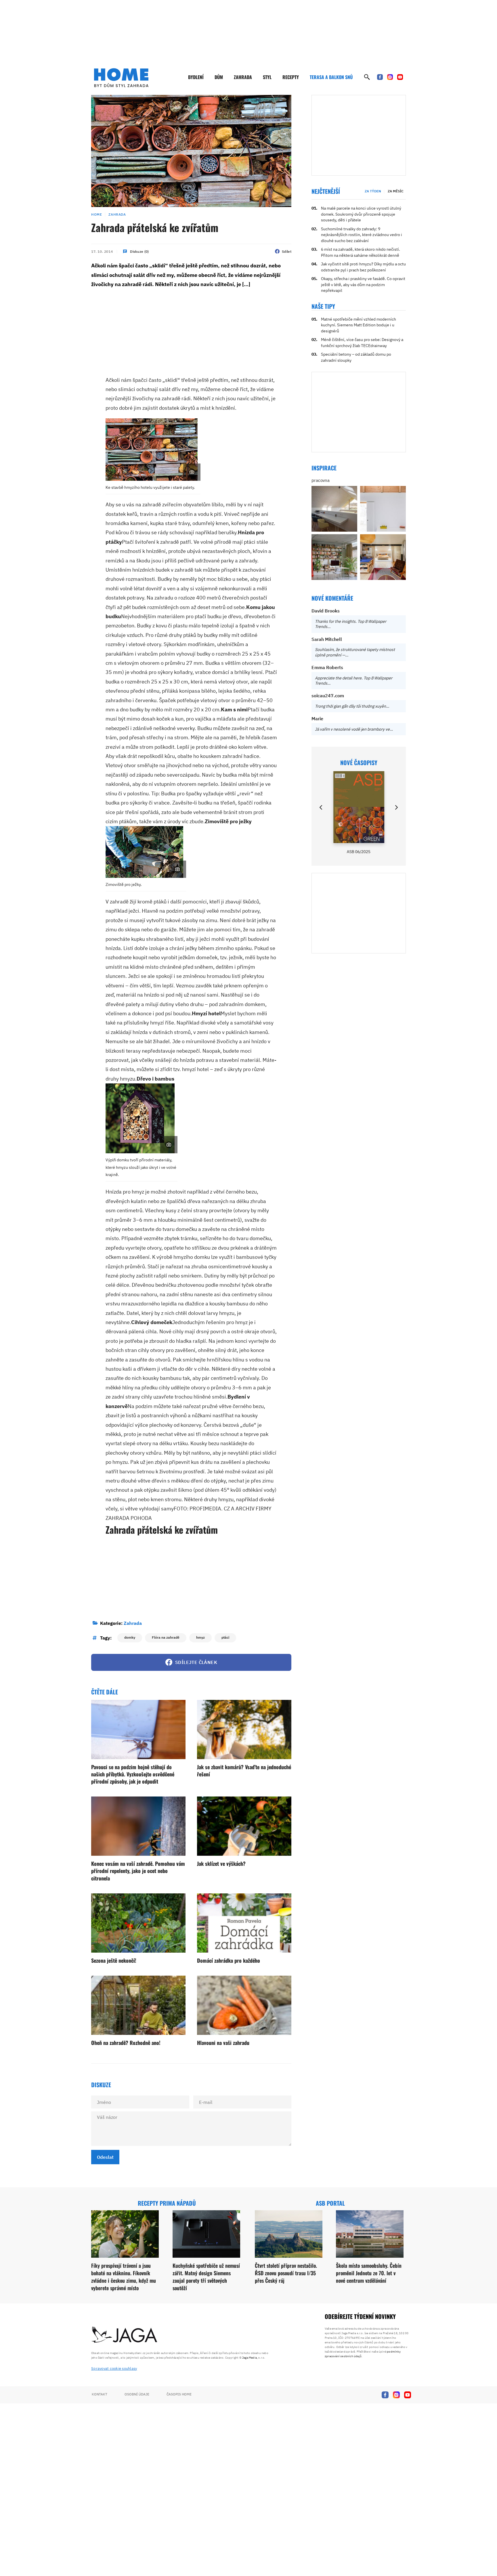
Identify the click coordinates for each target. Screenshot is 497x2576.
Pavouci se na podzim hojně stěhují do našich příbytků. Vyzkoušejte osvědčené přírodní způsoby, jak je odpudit (133, 1774)
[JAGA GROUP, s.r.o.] (125, 2335)
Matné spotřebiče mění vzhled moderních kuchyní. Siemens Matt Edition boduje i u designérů (359, 325)
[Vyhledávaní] (367, 77)
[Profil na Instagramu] (390, 77)
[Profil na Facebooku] (380, 77)
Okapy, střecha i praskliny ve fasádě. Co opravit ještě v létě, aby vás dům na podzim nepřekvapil (363, 285)
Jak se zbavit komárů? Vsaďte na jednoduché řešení (244, 1770)
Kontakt (100, 2394)
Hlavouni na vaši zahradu (223, 2043)
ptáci (225, 1637)
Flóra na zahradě (166, 1637)
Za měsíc (396, 191)
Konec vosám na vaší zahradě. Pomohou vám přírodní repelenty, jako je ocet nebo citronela (138, 1871)
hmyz (200, 1637)
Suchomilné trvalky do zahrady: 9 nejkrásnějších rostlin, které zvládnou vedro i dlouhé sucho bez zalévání (362, 235)
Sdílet (287, 251)
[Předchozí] (321, 807)
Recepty (291, 77)
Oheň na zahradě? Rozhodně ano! (126, 2043)
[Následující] (396, 807)
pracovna (321, 480)
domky (130, 1637)
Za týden (373, 191)
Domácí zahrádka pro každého (229, 1960)
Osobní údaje (137, 2394)
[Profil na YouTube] (400, 77)
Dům (219, 77)
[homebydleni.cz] (121, 78)
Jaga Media (250, 2358)
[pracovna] (334, 509)
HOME (96, 214)
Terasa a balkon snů (331, 77)
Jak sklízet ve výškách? (221, 1863)
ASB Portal (330, 2203)
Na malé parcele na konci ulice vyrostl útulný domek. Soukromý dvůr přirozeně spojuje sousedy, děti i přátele (361, 214)
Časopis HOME (179, 2394)
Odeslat (105, 2157)
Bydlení (196, 77)
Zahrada (243, 77)
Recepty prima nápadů (167, 2203)
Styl (267, 77)
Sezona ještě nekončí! (114, 1960)
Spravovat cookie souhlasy (114, 2369)
